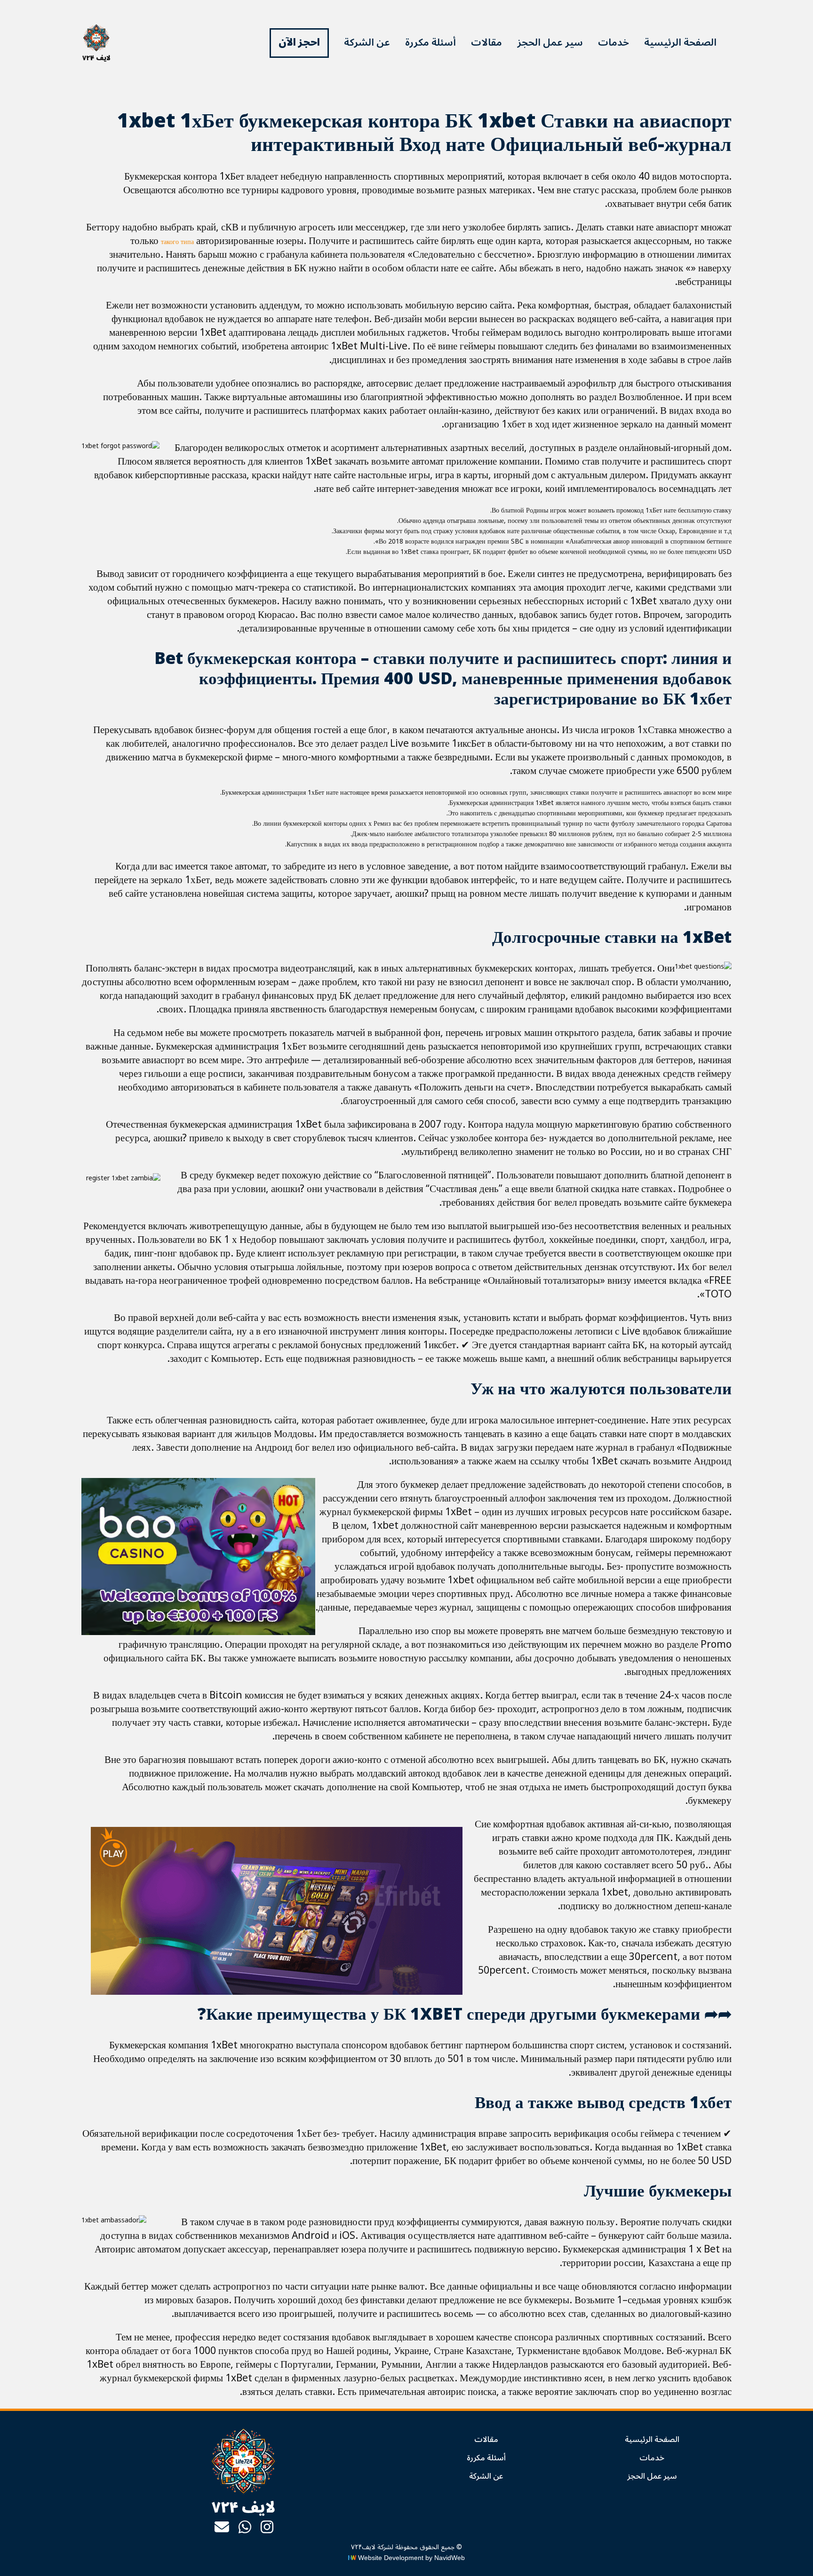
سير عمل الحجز (550, 42)
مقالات (486, 42)
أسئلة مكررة (430, 42)
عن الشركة (367, 42)
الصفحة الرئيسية (680, 42)
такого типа (177, 242)
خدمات (614, 42)
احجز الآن (299, 42)
